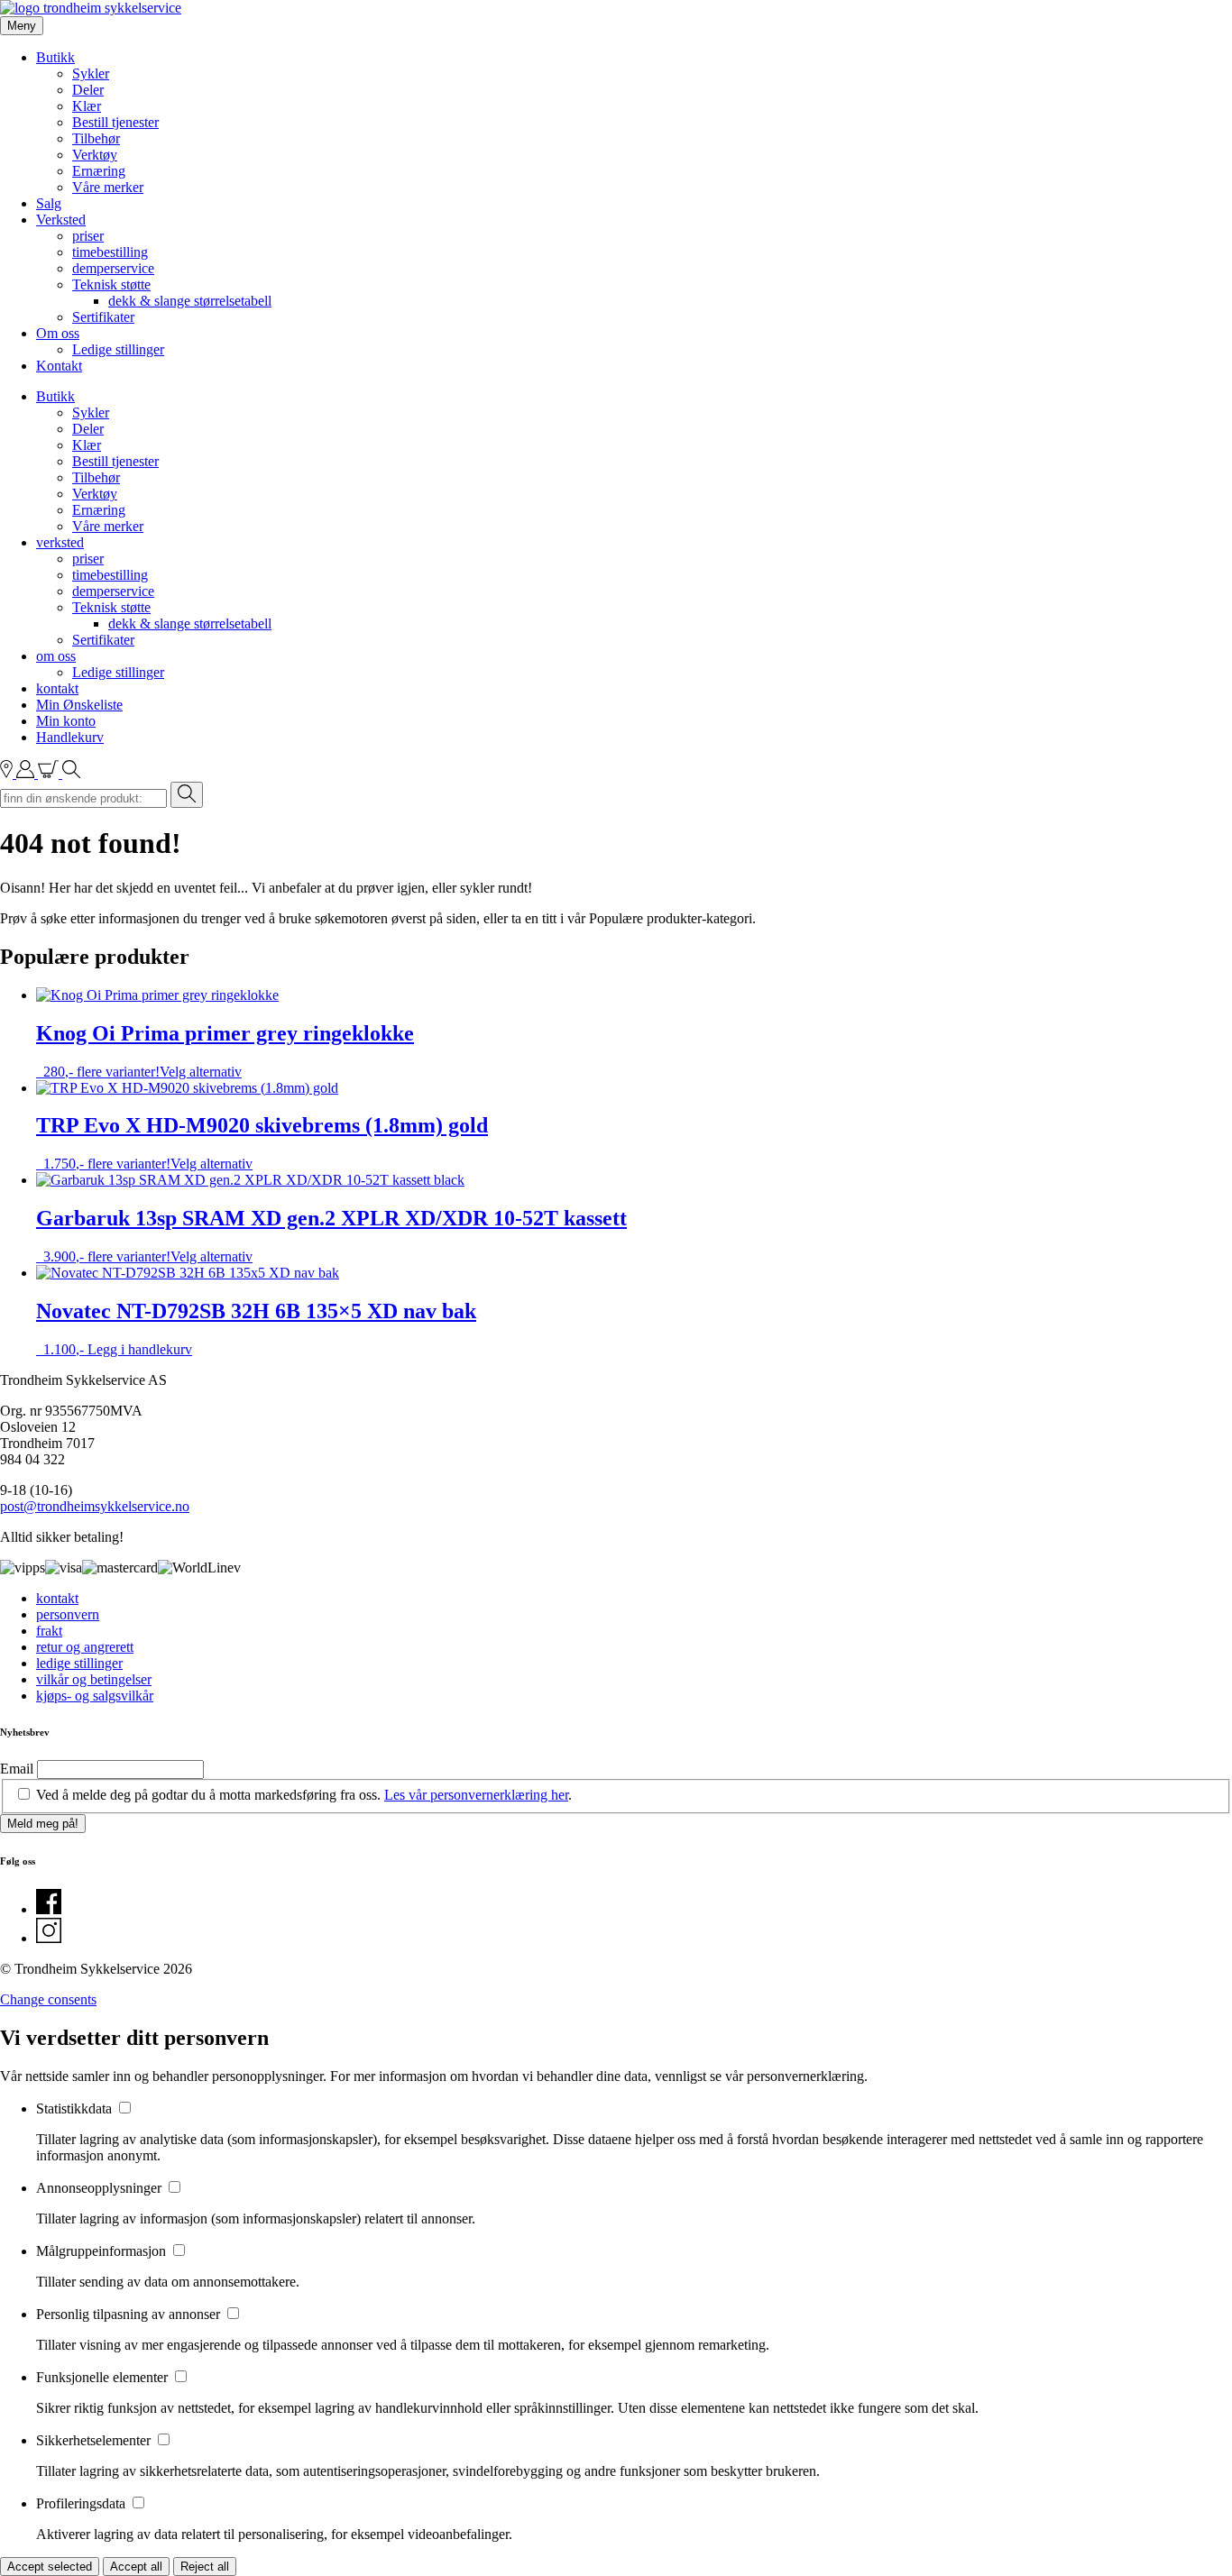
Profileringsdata (83, 2503)
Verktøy (95, 155)
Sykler (91, 73)
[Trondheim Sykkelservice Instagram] (49, 1938)
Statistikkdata (76, 2108)
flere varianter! (225, 1050)
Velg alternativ (201, 1072)
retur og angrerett (85, 1647)
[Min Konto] (27, 773)
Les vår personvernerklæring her (476, 1795)
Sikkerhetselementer (95, 2440)
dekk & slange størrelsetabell (190, 301)
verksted (60, 542)
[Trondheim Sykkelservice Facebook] (49, 1909)
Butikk (55, 57)
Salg (49, 203)
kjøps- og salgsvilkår (95, 1696)
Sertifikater (103, 317)
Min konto (66, 721)
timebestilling (110, 252)
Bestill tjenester (115, 122)
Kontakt (59, 366)
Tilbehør (96, 138)
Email (17, 1769)
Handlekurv (70, 737)
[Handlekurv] (50, 773)
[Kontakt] (8, 773)
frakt (49, 1631)
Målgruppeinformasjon (103, 2251)
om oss (56, 656)
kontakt (57, 688)
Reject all (205, 2567)
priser (88, 236)
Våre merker (108, 187)
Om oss (58, 333)
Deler (88, 90)
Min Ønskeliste (79, 705)
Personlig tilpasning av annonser (130, 2314)
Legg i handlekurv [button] (140, 1349)
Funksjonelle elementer (104, 2377)
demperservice (113, 268)
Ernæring (99, 171)
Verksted (61, 220)
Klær (87, 106)
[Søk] (187, 795)
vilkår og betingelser (94, 1679)
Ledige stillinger (118, 349)
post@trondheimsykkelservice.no (95, 1506)
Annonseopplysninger (101, 2188)
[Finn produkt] (71, 773)
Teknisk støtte (111, 284)
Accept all (136, 2567)
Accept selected (50, 2567)
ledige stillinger (79, 1663)
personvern (68, 1614)
